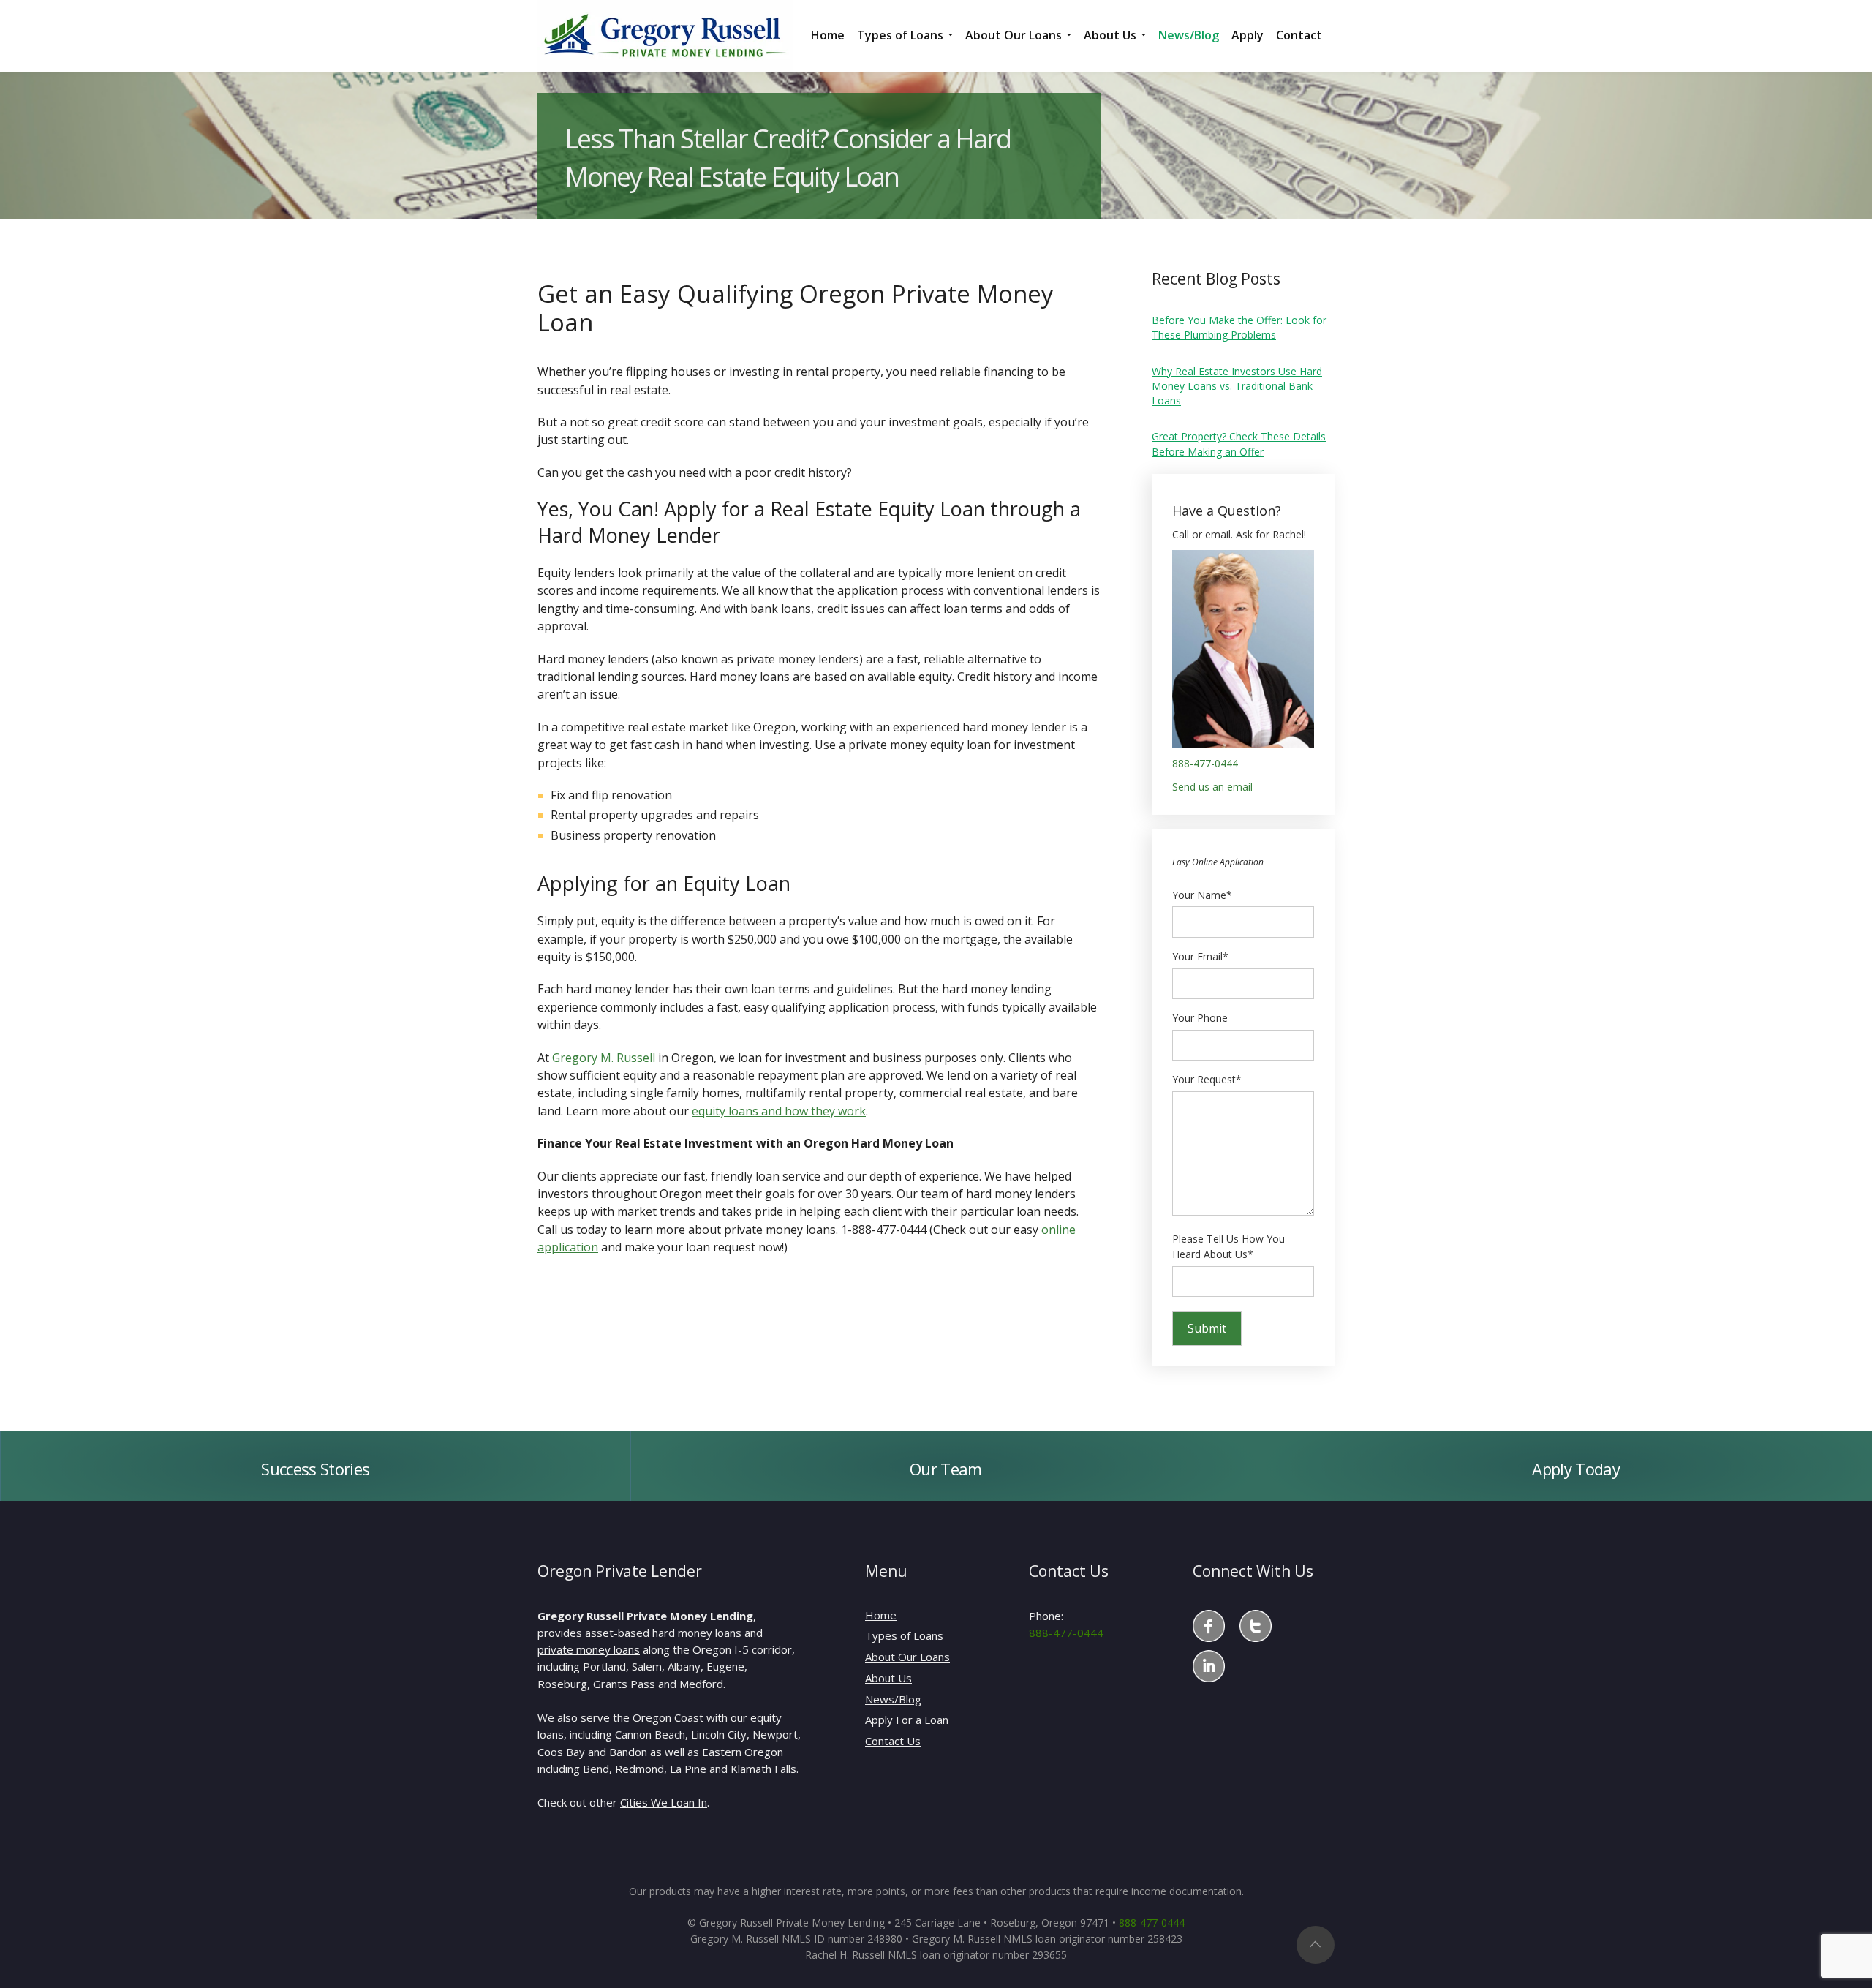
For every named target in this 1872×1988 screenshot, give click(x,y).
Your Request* (1207, 1079)
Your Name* (1202, 895)
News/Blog (893, 1699)
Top (1316, 1945)
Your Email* (1200, 956)
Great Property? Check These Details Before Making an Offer (1239, 444)
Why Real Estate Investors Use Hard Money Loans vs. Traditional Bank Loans (1237, 386)
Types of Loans (904, 1635)
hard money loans (697, 1633)
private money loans (589, 1649)
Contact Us (893, 1741)
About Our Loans (907, 1657)
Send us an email (1212, 787)
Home (881, 1615)
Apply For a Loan (907, 1720)
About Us (888, 1678)
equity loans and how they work (779, 1111)
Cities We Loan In (664, 1802)
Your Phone (1200, 1018)
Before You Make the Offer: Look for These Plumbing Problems (1239, 327)
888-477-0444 (1205, 763)
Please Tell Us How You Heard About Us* (1228, 1247)
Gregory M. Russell (604, 1058)
